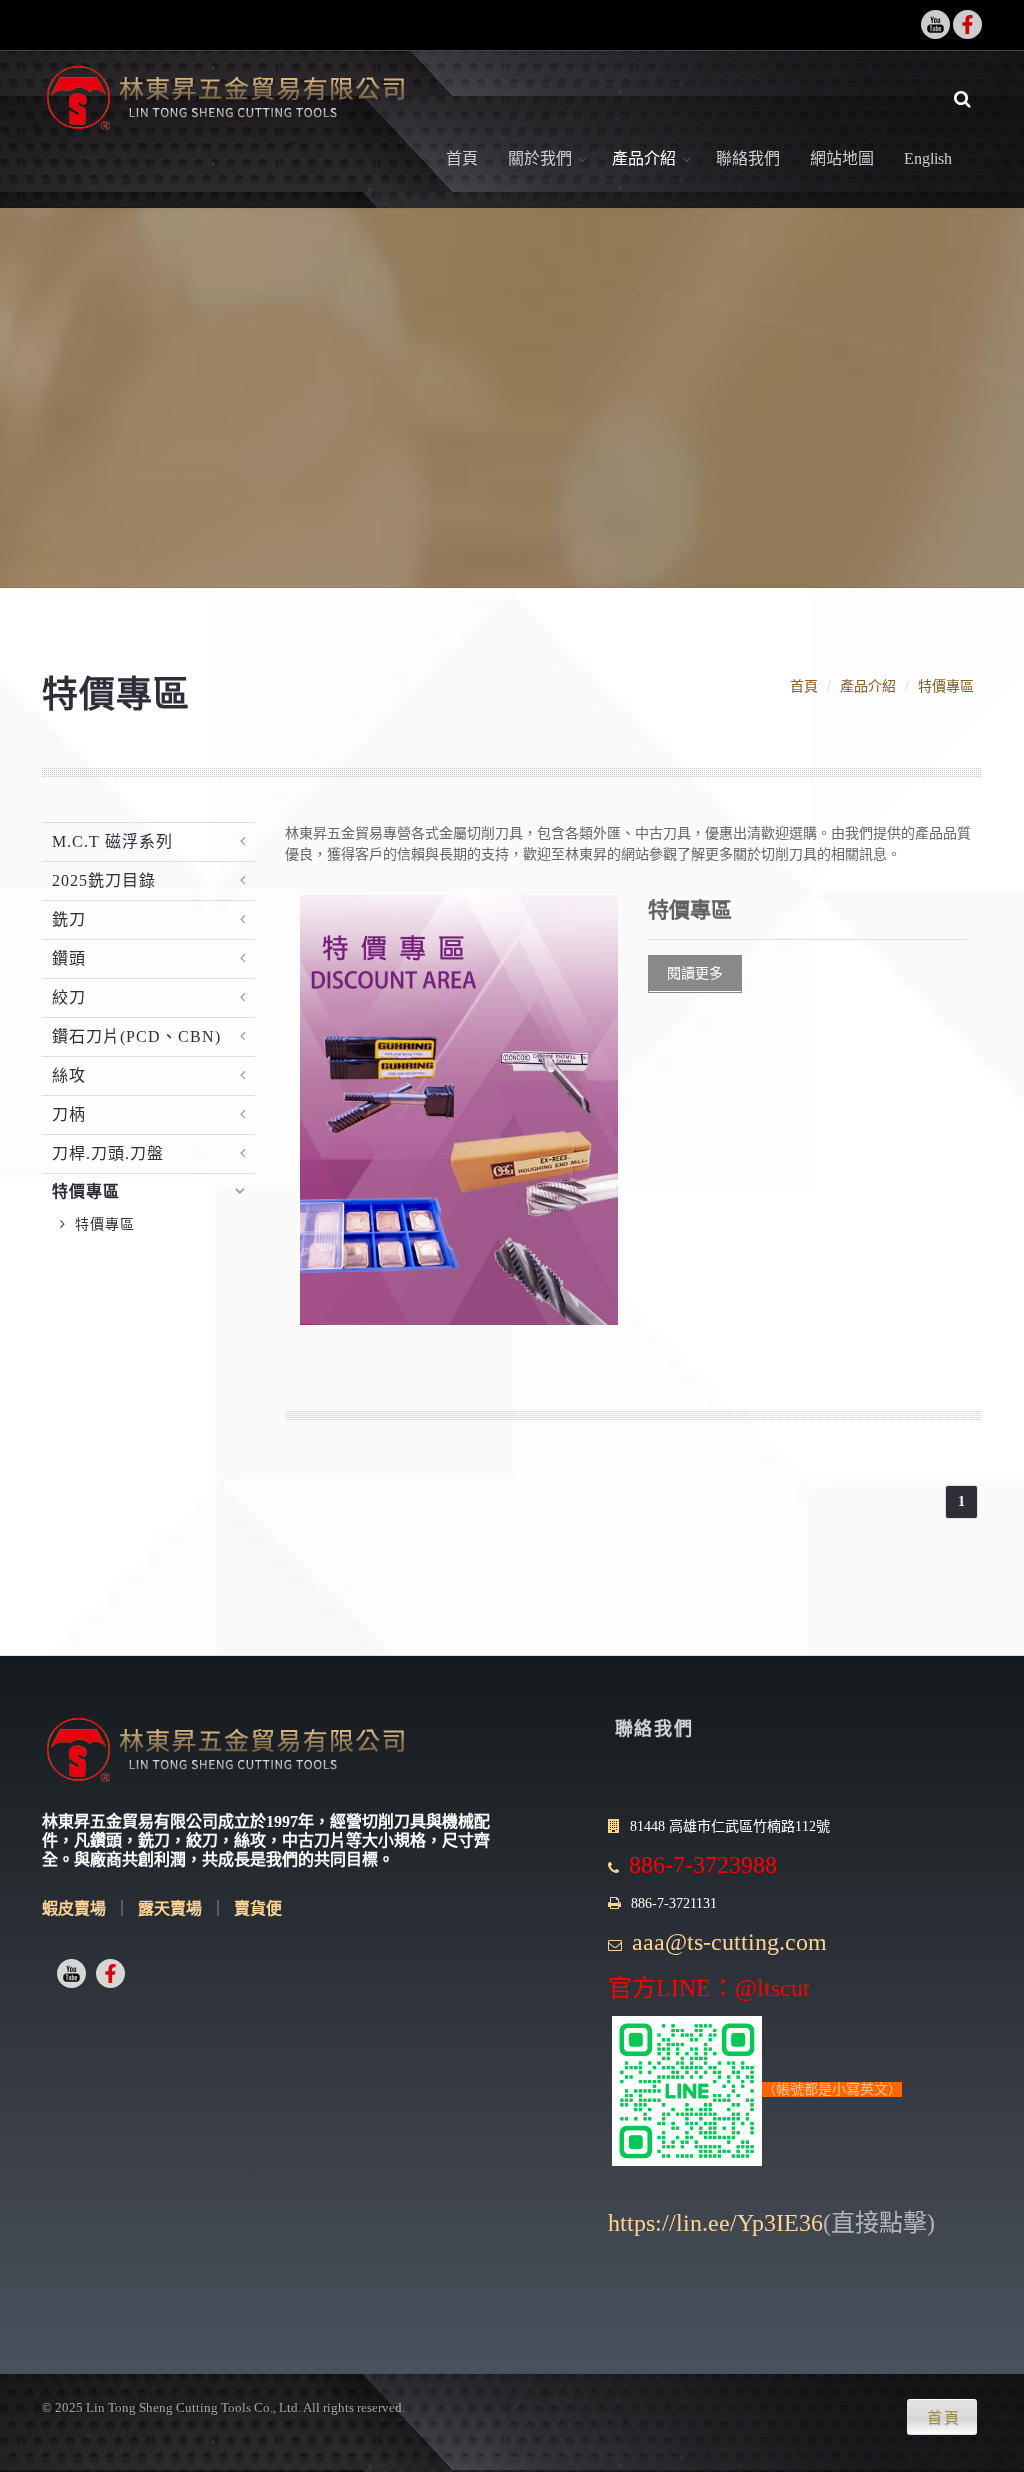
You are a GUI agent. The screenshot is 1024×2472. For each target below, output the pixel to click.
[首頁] (225, 99)
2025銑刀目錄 (104, 880)
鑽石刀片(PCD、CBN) (136, 1036)
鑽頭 (69, 958)
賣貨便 (258, 1908)
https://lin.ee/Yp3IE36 (715, 2223)
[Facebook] (967, 24)
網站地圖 (842, 158)
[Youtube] (935, 24)
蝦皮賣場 (74, 1908)
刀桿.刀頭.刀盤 (108, 1153)
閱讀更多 (695, 973)
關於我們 (540, 158)
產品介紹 (644, 158)
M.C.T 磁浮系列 (112, 841)
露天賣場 (170, 1908)
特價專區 (946, 686)
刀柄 (69, 1114)
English (928, 158)
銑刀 (69, 919)
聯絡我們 (748, 158)
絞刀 (69, 997)
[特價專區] (459, 1108)
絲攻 (69, 1075)
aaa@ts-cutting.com (729, 1942)
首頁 (462, 158)
